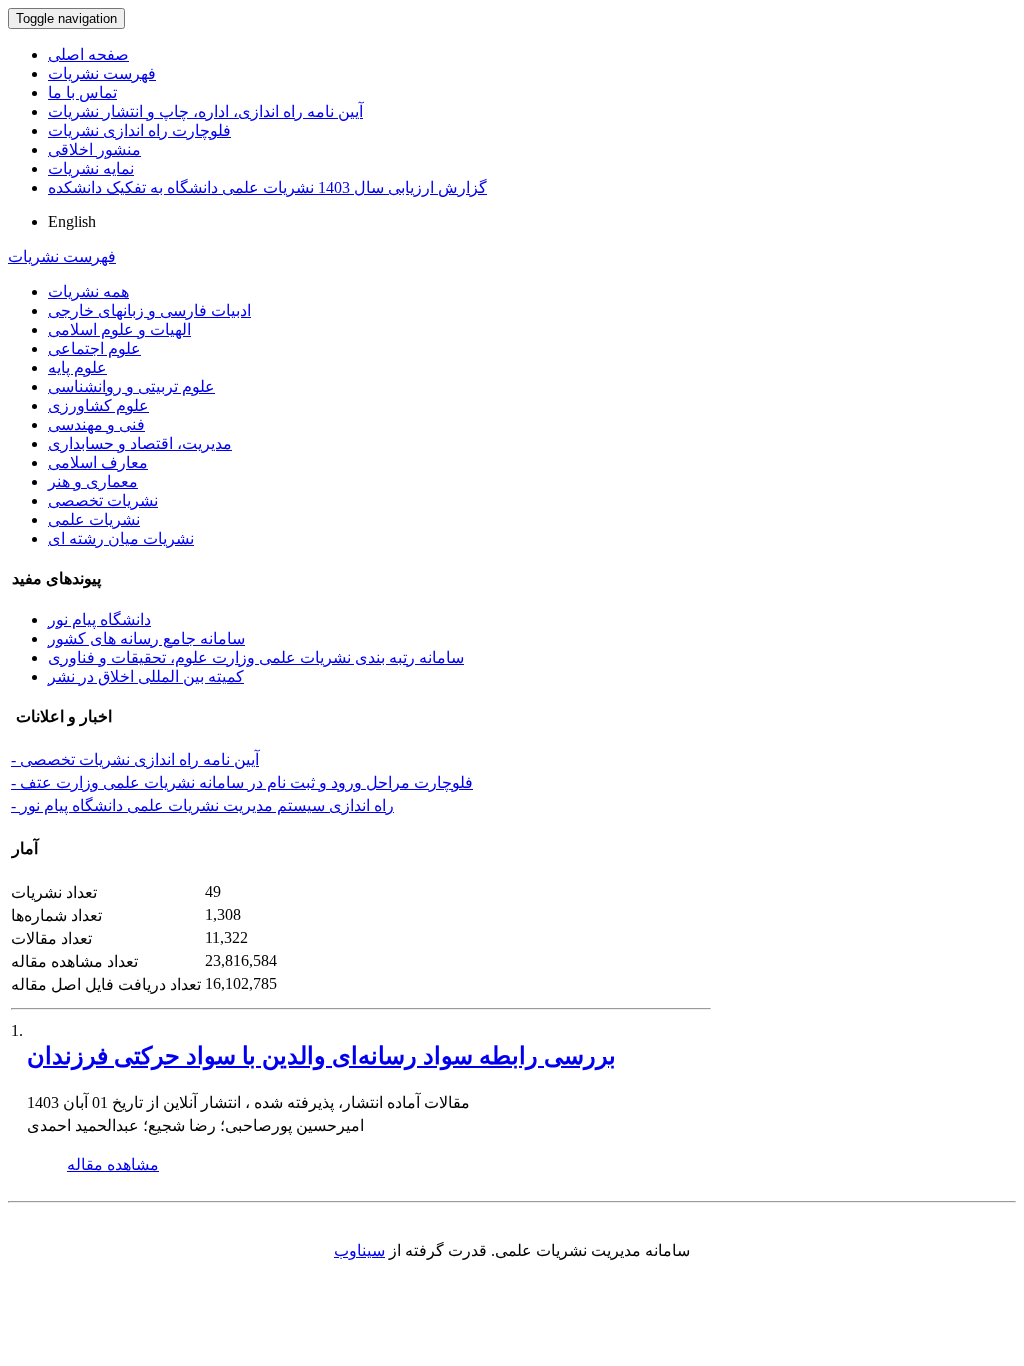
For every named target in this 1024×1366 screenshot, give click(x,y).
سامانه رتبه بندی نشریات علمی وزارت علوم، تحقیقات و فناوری (256, 657)
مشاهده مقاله (113, 1164)
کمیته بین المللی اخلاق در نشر (146, 676)
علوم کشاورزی (98, 405)
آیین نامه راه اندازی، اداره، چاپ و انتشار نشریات (205, 111)
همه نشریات (88, 291)
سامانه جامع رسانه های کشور (146, 638)
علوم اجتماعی (94, 348)
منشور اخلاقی (94, 149)
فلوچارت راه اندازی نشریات (139, 130)
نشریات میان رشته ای (121, 538)
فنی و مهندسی (96, 424)
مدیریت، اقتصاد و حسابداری (140, 443)
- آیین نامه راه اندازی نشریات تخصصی (135, 759)
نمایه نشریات (91, 168)
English (72, 221)
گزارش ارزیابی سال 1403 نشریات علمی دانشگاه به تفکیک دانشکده (267, 187)
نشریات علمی (94, 519)
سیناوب (359, 1250)
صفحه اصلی (88, 54)
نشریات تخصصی (103, 500)
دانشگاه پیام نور (99, 619)
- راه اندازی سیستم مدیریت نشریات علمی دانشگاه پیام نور (202, 805)
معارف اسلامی (98, 462)
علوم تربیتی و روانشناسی (131, 386)
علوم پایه (77, 367)
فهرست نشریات (102, 73)
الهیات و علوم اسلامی (119, 329)
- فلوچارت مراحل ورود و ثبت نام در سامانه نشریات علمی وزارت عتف (242, 782)
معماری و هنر (93, 481)
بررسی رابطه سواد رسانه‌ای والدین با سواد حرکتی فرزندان (321, 1056)
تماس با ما (82, 92)
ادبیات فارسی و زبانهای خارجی (149, 310)
